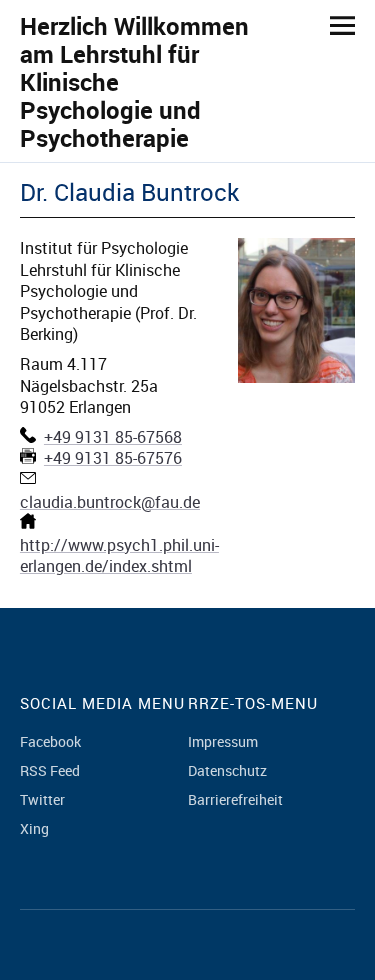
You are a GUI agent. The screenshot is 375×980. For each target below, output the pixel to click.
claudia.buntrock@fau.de (110, 502)
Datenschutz (227, 770)
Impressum (223, 741)
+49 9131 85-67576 (113, 458)
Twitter (42, 799)
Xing (34, 828)
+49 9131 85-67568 (113, 437)
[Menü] (335, 25)
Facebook (50, 741)
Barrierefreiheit (235, 799)
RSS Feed (50, 770)
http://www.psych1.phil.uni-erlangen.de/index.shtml (119, 555)
